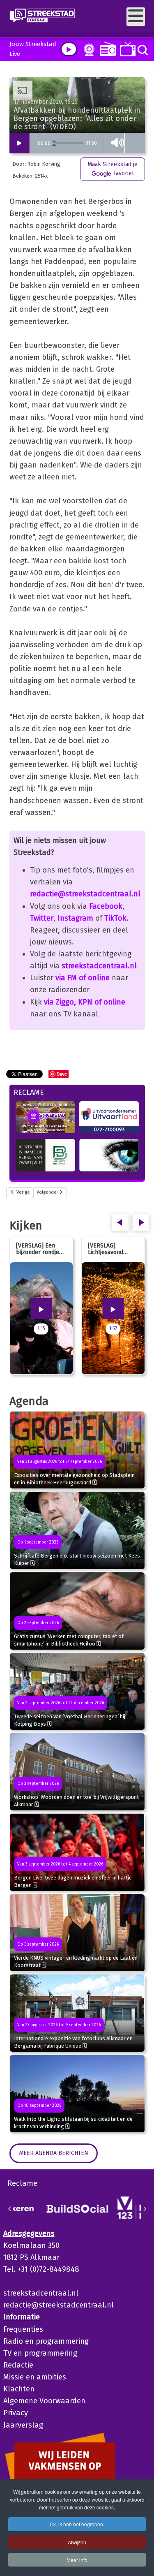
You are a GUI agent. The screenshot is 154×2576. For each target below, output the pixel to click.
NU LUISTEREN (106, 49)
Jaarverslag (23, 2425)
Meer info (77, 2560)
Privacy (16, 2413)
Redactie (18, 2365)
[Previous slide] (10, 2209)
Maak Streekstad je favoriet (113, 169)
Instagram (75, 918)
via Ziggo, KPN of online (85, 1002)
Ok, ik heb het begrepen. (77, 2524)
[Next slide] (145, 2209)
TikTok (115, 918)
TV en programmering (40, 2353)
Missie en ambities (35, 2377)
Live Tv (126, 49)
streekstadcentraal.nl (99, 966)
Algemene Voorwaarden (44, 2401)
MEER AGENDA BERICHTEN (54, 2153)
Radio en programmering (46, 2341)
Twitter (42, 918)
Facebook (106, 906)
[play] (69, 49)
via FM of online (83, 978)
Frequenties (23, 2329)
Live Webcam (87, 50)
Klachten (19, 2389)
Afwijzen (77, 2542)
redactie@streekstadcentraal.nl (85, 894)
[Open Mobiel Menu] (136, 17)
